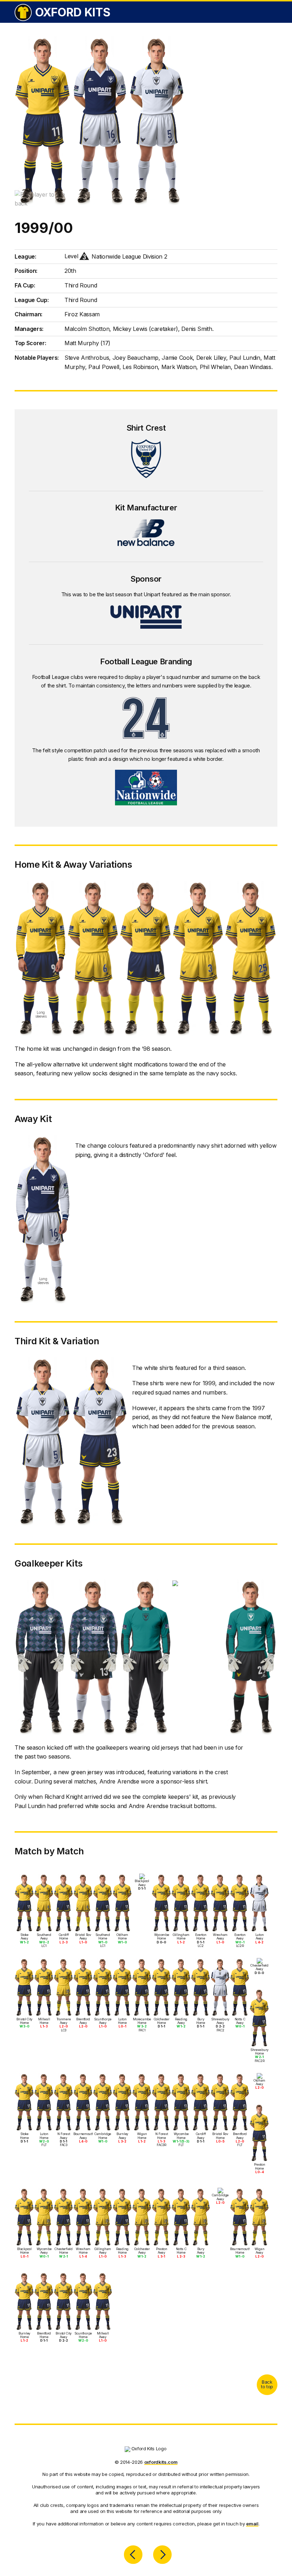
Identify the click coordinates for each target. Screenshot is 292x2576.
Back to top (267, 2384)
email (252, 2524)
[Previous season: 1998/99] (133, 2555)
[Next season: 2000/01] (162, 2555)
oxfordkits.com (161, 2462)
